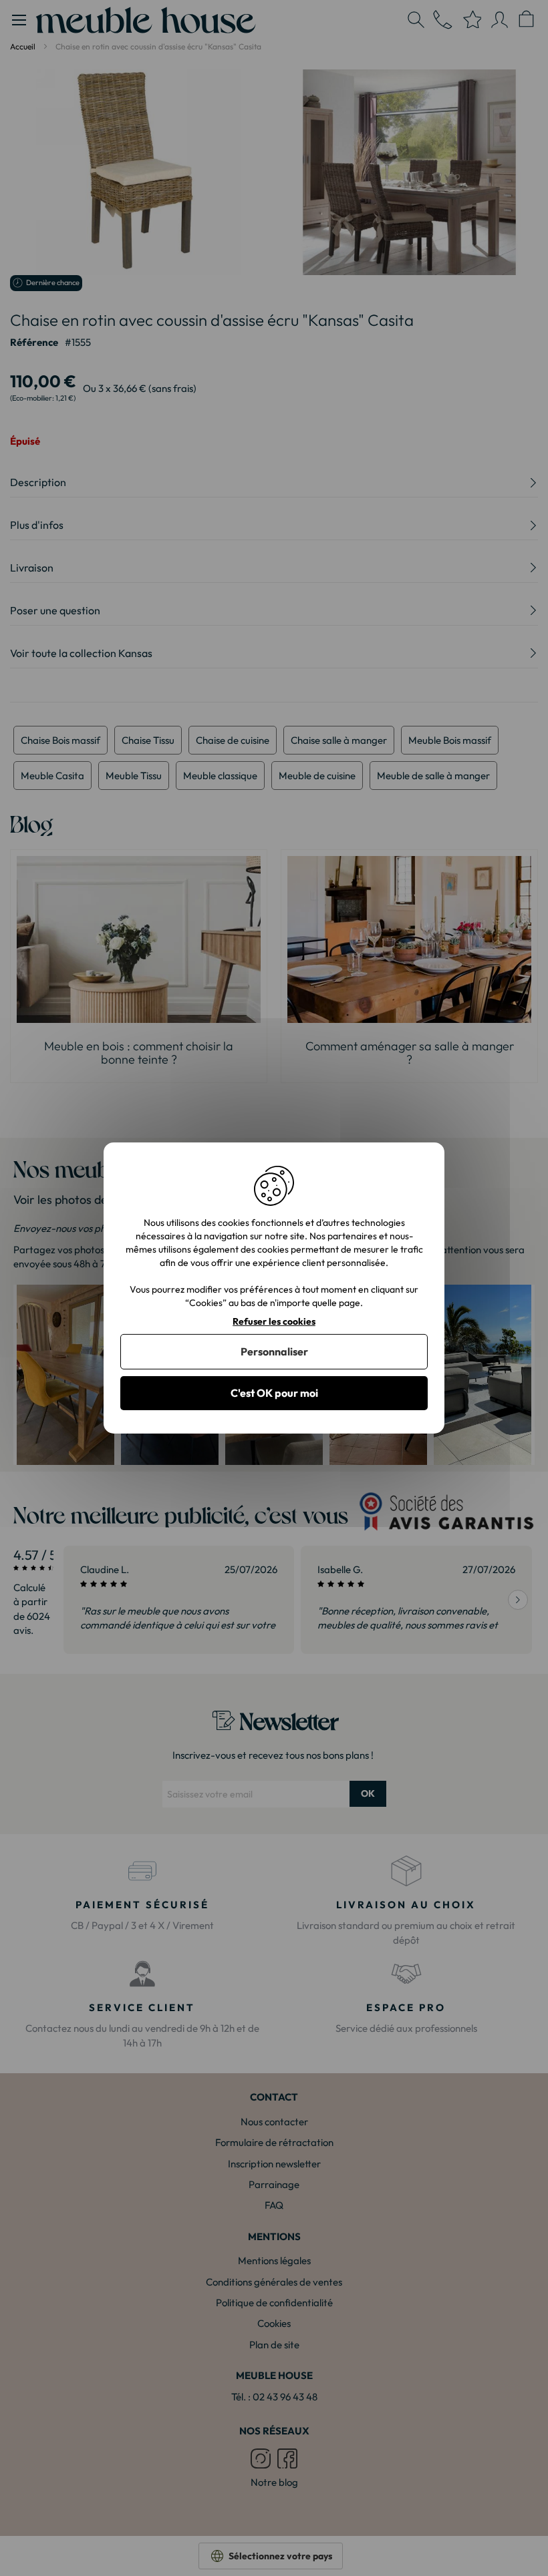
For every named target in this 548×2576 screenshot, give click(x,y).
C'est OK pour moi (274, 1393)
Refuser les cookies (274, 1322)
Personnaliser (274, 1351)
